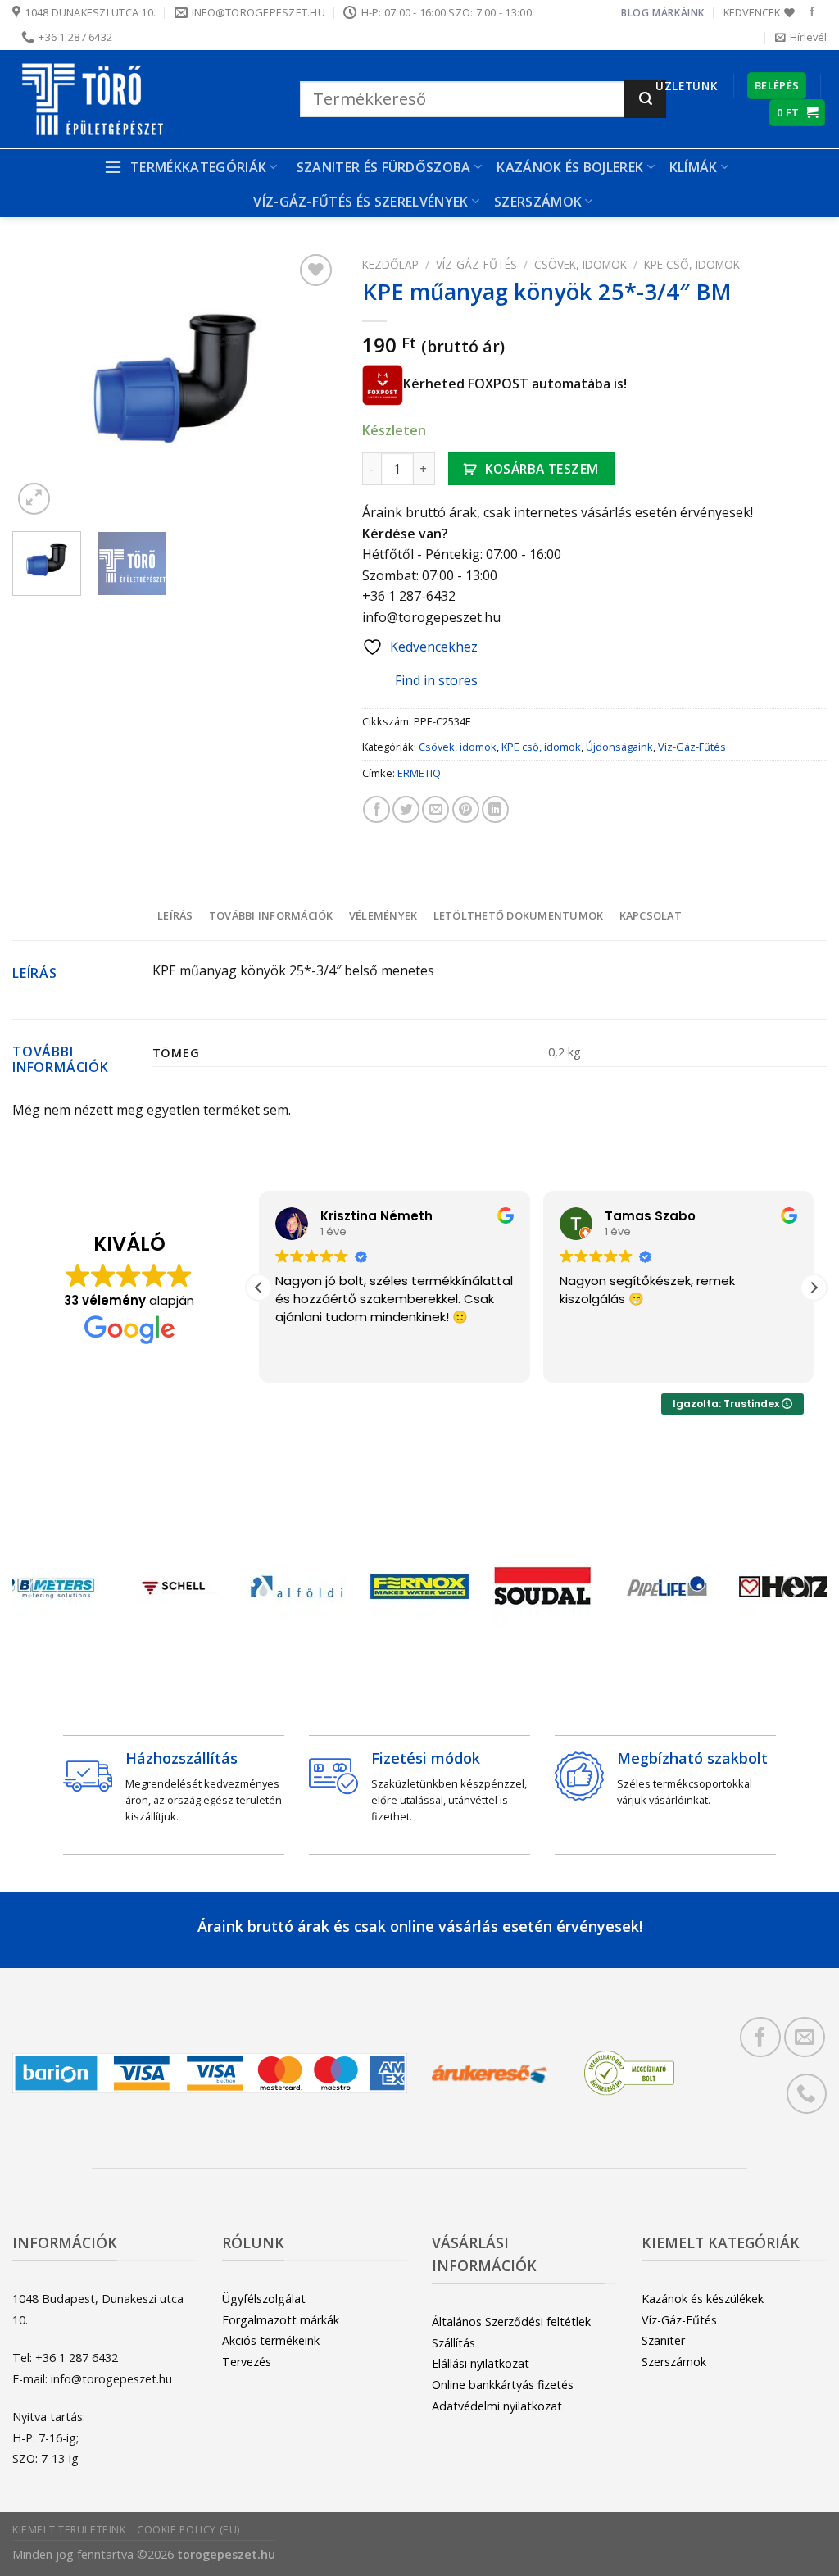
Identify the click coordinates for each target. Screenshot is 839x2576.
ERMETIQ (419, 773)
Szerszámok (674, 2362)
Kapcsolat (651, 915)
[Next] (311, 384)
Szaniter (663, 2340)
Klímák (694, 167)
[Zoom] (34, 499)
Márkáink (678, 13)
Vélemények (383, 915)
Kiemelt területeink (69, 2530)
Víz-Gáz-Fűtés (476, 264)
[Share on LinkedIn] (495, 809)
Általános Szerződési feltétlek (511, 2322)
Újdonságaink (619, 747)
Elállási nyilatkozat (481, 2363)
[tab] (175, 915)
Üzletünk (686, 86)
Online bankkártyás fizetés (503, 2385)
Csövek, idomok (580, 264)
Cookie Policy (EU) (188, 2530)
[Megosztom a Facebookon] (376, 809)
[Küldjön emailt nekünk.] (804, 2037)
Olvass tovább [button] (782, 1358)
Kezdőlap (390, 264)
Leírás (175, 915)
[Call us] (807, 2094)
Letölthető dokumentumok (519, 915)
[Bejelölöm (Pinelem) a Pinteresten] (466, 809)
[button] (259, 1288)
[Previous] (39, 384)
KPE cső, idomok (692, 264)
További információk (271, 915)
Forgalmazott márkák (281, 2320)
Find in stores (436, 680)
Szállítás (454, 2343)
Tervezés (247, 2362)
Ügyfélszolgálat (264, 2299)
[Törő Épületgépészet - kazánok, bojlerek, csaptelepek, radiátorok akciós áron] (144, 99)
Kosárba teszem (542, 469)
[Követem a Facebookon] (812, 12)
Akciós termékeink (271, 2340)
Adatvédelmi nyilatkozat (497, 2406)
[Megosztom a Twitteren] (406, 809)
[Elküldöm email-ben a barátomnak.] (435, 809)
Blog (635, 13)
